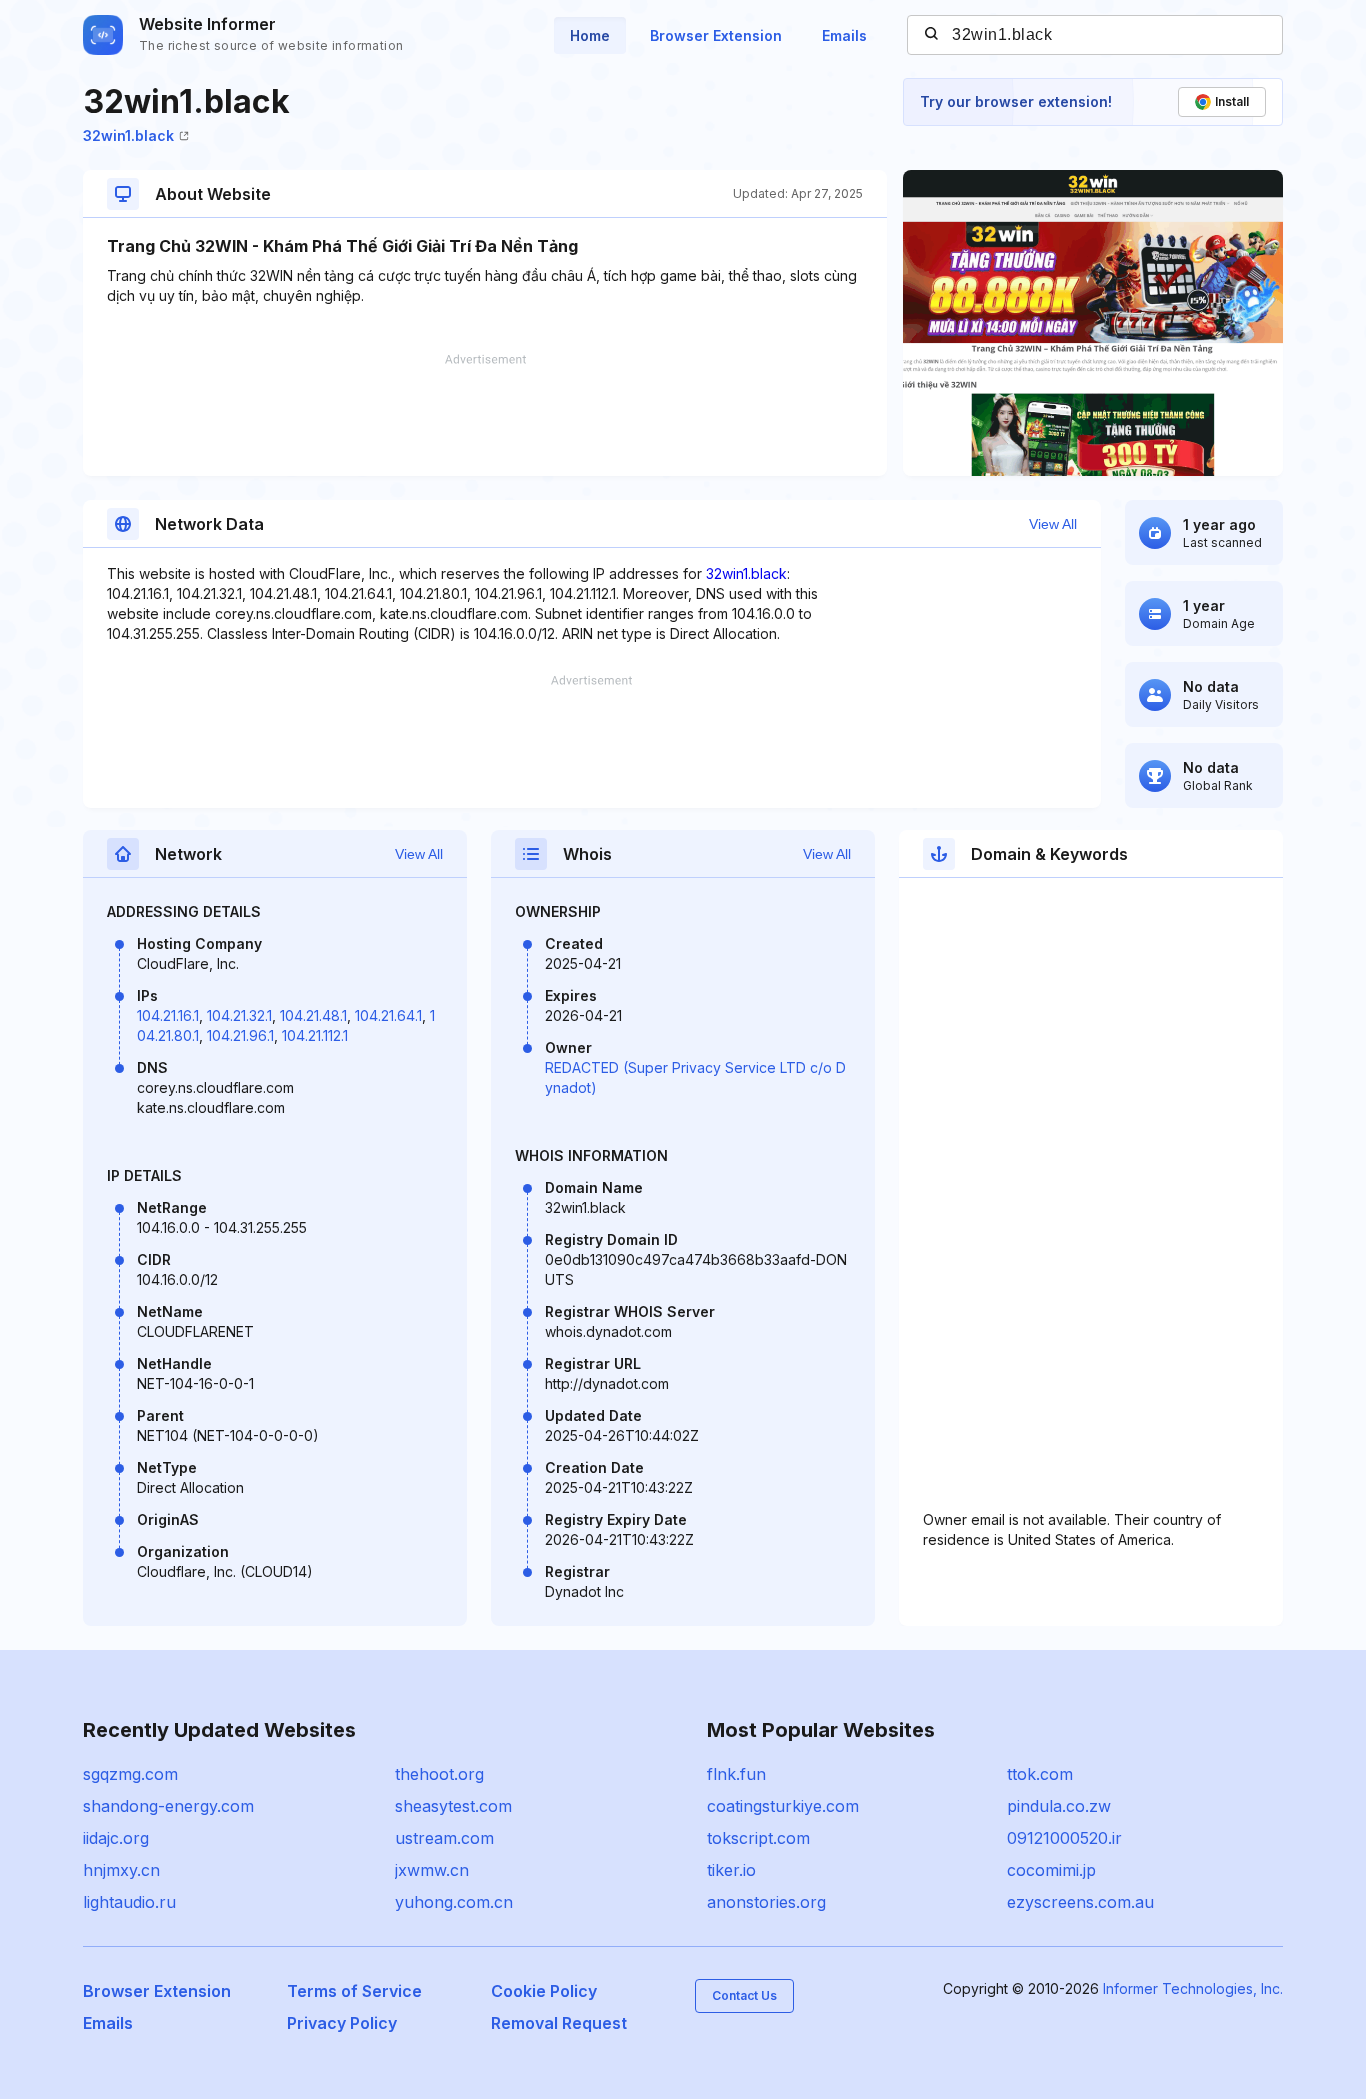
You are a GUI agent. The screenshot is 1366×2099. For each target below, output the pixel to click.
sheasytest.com (453, 1806)
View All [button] (1053, 524)
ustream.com (444, 1838)
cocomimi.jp (1051, 1870)
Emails (844, 35)
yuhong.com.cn (454, 1902)
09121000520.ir (1064, 1838)
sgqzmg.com (130, 1774)
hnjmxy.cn (121, 1870)
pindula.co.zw (1059, 1806)
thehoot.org (439, 1774)
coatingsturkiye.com (783, 1806)
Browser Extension (716, 35)
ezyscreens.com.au (1080, 1902)
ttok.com (1040, 1774)
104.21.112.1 (315, 1035)
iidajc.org (116, 1838)
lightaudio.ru (129, 1902)
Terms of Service (354, 1991)
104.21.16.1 (168, 1015)
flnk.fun (736, 1774)
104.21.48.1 (313, 1015)
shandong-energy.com (168, 1806)
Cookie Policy (544, 1991)
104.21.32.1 (239, 1015)
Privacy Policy (342, 2023)
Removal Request (559, 2023)
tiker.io (731, 1870)
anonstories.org (766, 1902)
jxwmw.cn (432, 1870)
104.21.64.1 (388, 1015)
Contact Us (744, 1995)
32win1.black (128, 135)
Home (590, 35)
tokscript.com (758, 1838)
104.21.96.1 (240, 1035)
